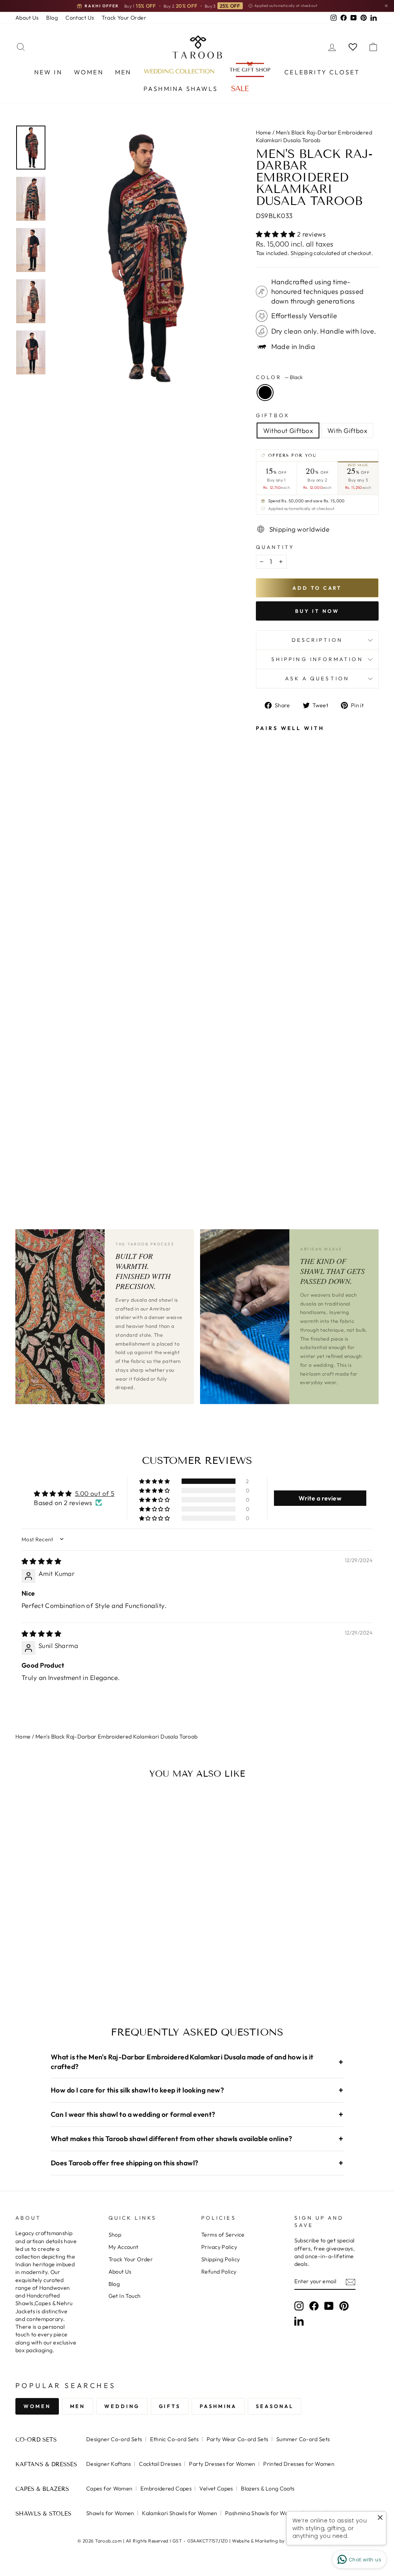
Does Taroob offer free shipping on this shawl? (197, 2163)
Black (265, 393)
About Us (27, 18)
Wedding (122, 2406)
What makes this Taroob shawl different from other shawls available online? (197, 2139)
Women (89, 72)
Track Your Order (124, 18)
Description (317, 640)
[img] (41, 1561)
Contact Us (80, 18)
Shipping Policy (220, 2259)
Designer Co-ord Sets (114, 2439)
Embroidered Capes (166, 2489)
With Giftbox (347, 430)
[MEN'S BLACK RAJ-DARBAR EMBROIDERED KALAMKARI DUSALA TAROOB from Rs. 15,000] (271, 950)
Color (279, 377)
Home (264, 133)
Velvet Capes (216, 2489)
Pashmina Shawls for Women (262, 2513)
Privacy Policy (219, 2247)
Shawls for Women (110, 2513)
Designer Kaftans (109, 2464)
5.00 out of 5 (95, 1493)
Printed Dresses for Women (299, 2464)
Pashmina (218, 2406)
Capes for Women (109, 2489)
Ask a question (317, 678)
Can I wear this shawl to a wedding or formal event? (197, 2114)
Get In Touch (125, 2296)
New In (48, 72)
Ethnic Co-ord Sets (174, 2439)
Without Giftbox (288, 430)
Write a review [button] (320, 1498)
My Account (124, 2247)
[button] (277, 234)
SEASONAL (275, 2406)
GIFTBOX (273, 415)
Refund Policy (219, 2272)
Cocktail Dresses (160, 2464)
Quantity (275, 547)
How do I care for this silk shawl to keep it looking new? (197, 2090)
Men (123, 72)
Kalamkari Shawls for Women (179, 2513)
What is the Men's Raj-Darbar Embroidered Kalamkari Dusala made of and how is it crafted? (197, 2062)
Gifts (170, 2406)
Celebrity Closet (322, 72)
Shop (115, 2235)
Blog (52, 18)
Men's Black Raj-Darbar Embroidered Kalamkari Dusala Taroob (117, 1737)
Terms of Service (223, 2235)
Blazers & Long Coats (268, 2489)
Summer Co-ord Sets (303, 2439)
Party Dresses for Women (222, 2464)
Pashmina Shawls (181, 89)
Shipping (301, 253)
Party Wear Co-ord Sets (238, 2439)
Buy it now (317, 611)
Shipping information (317, 659)
